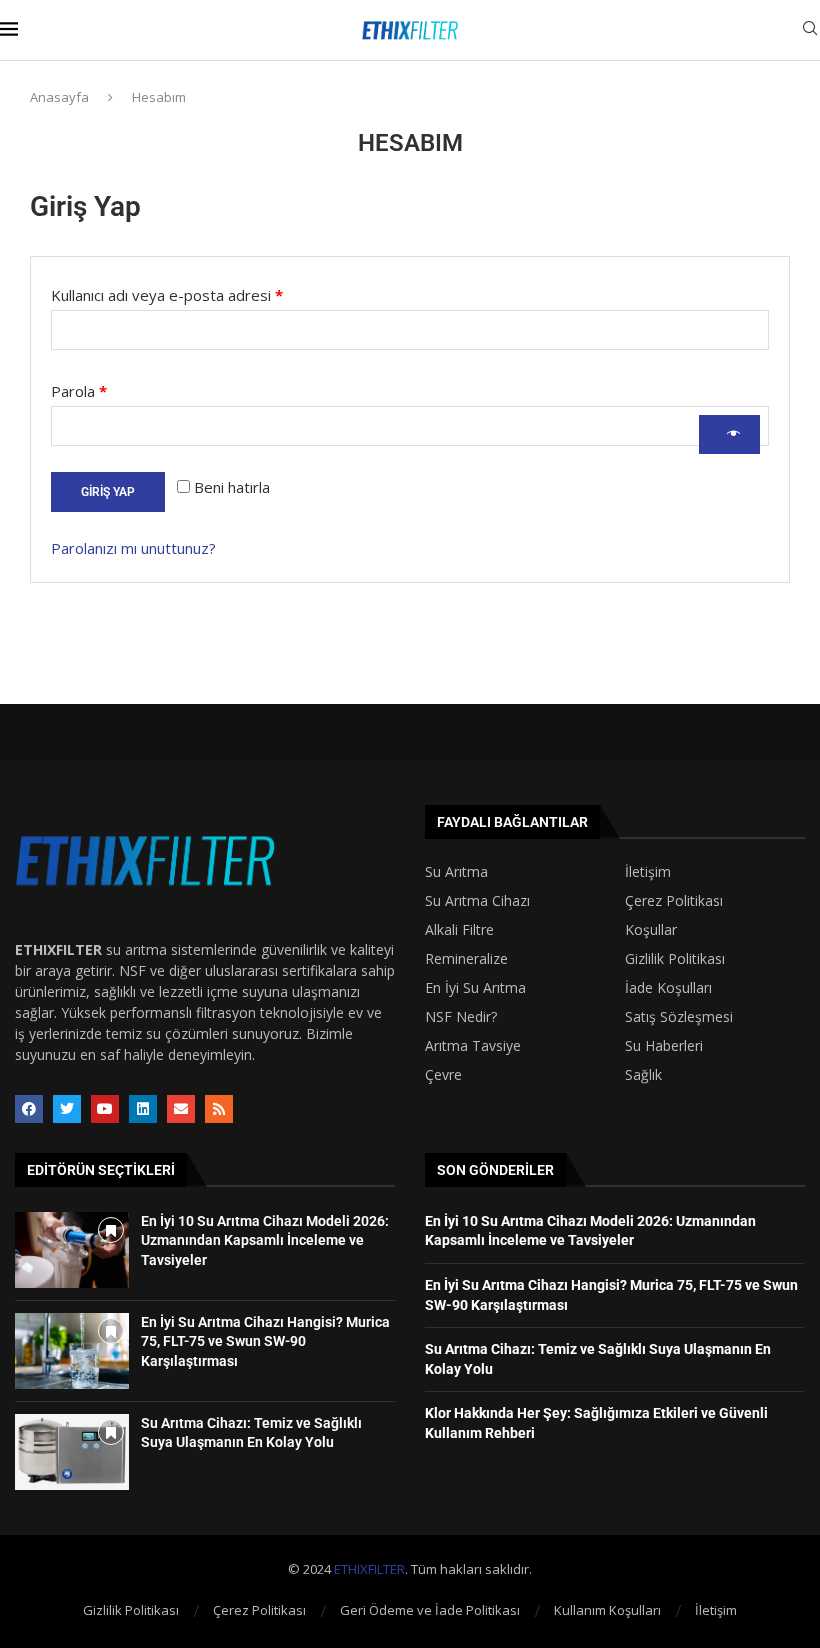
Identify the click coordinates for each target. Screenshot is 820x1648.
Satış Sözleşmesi (679, 1017)
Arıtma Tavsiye (473, 1046)
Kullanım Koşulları (607, 1610)
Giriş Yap (108, 492)
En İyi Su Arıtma (475, 988)
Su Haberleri (664, 1046)
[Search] (810, 30)
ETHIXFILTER (369, 1569)
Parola (102, 388)
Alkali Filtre (459, 930)
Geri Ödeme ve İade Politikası (430, 1610)
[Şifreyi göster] (729, 435)
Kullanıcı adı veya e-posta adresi (190, 292)
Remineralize (466, 959)
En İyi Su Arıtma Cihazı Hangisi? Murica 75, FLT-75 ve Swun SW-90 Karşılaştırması (265, 1341)
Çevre (443, 1075)
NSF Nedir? (461, 1017)
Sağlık (643, 1075)
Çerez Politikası (674, 901)
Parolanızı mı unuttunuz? (133, 548)
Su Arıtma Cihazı (477, 901)
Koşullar (651, 930)
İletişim (648, 872)
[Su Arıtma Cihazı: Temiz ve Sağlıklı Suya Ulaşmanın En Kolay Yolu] (72, 1452)
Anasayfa (59, 97)
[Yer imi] (111, 1230)
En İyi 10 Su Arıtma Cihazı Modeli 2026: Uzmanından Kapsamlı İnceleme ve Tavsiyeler (265, 1240)
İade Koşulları (668, 988)
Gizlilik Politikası (675, 959)
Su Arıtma (456, 872)
